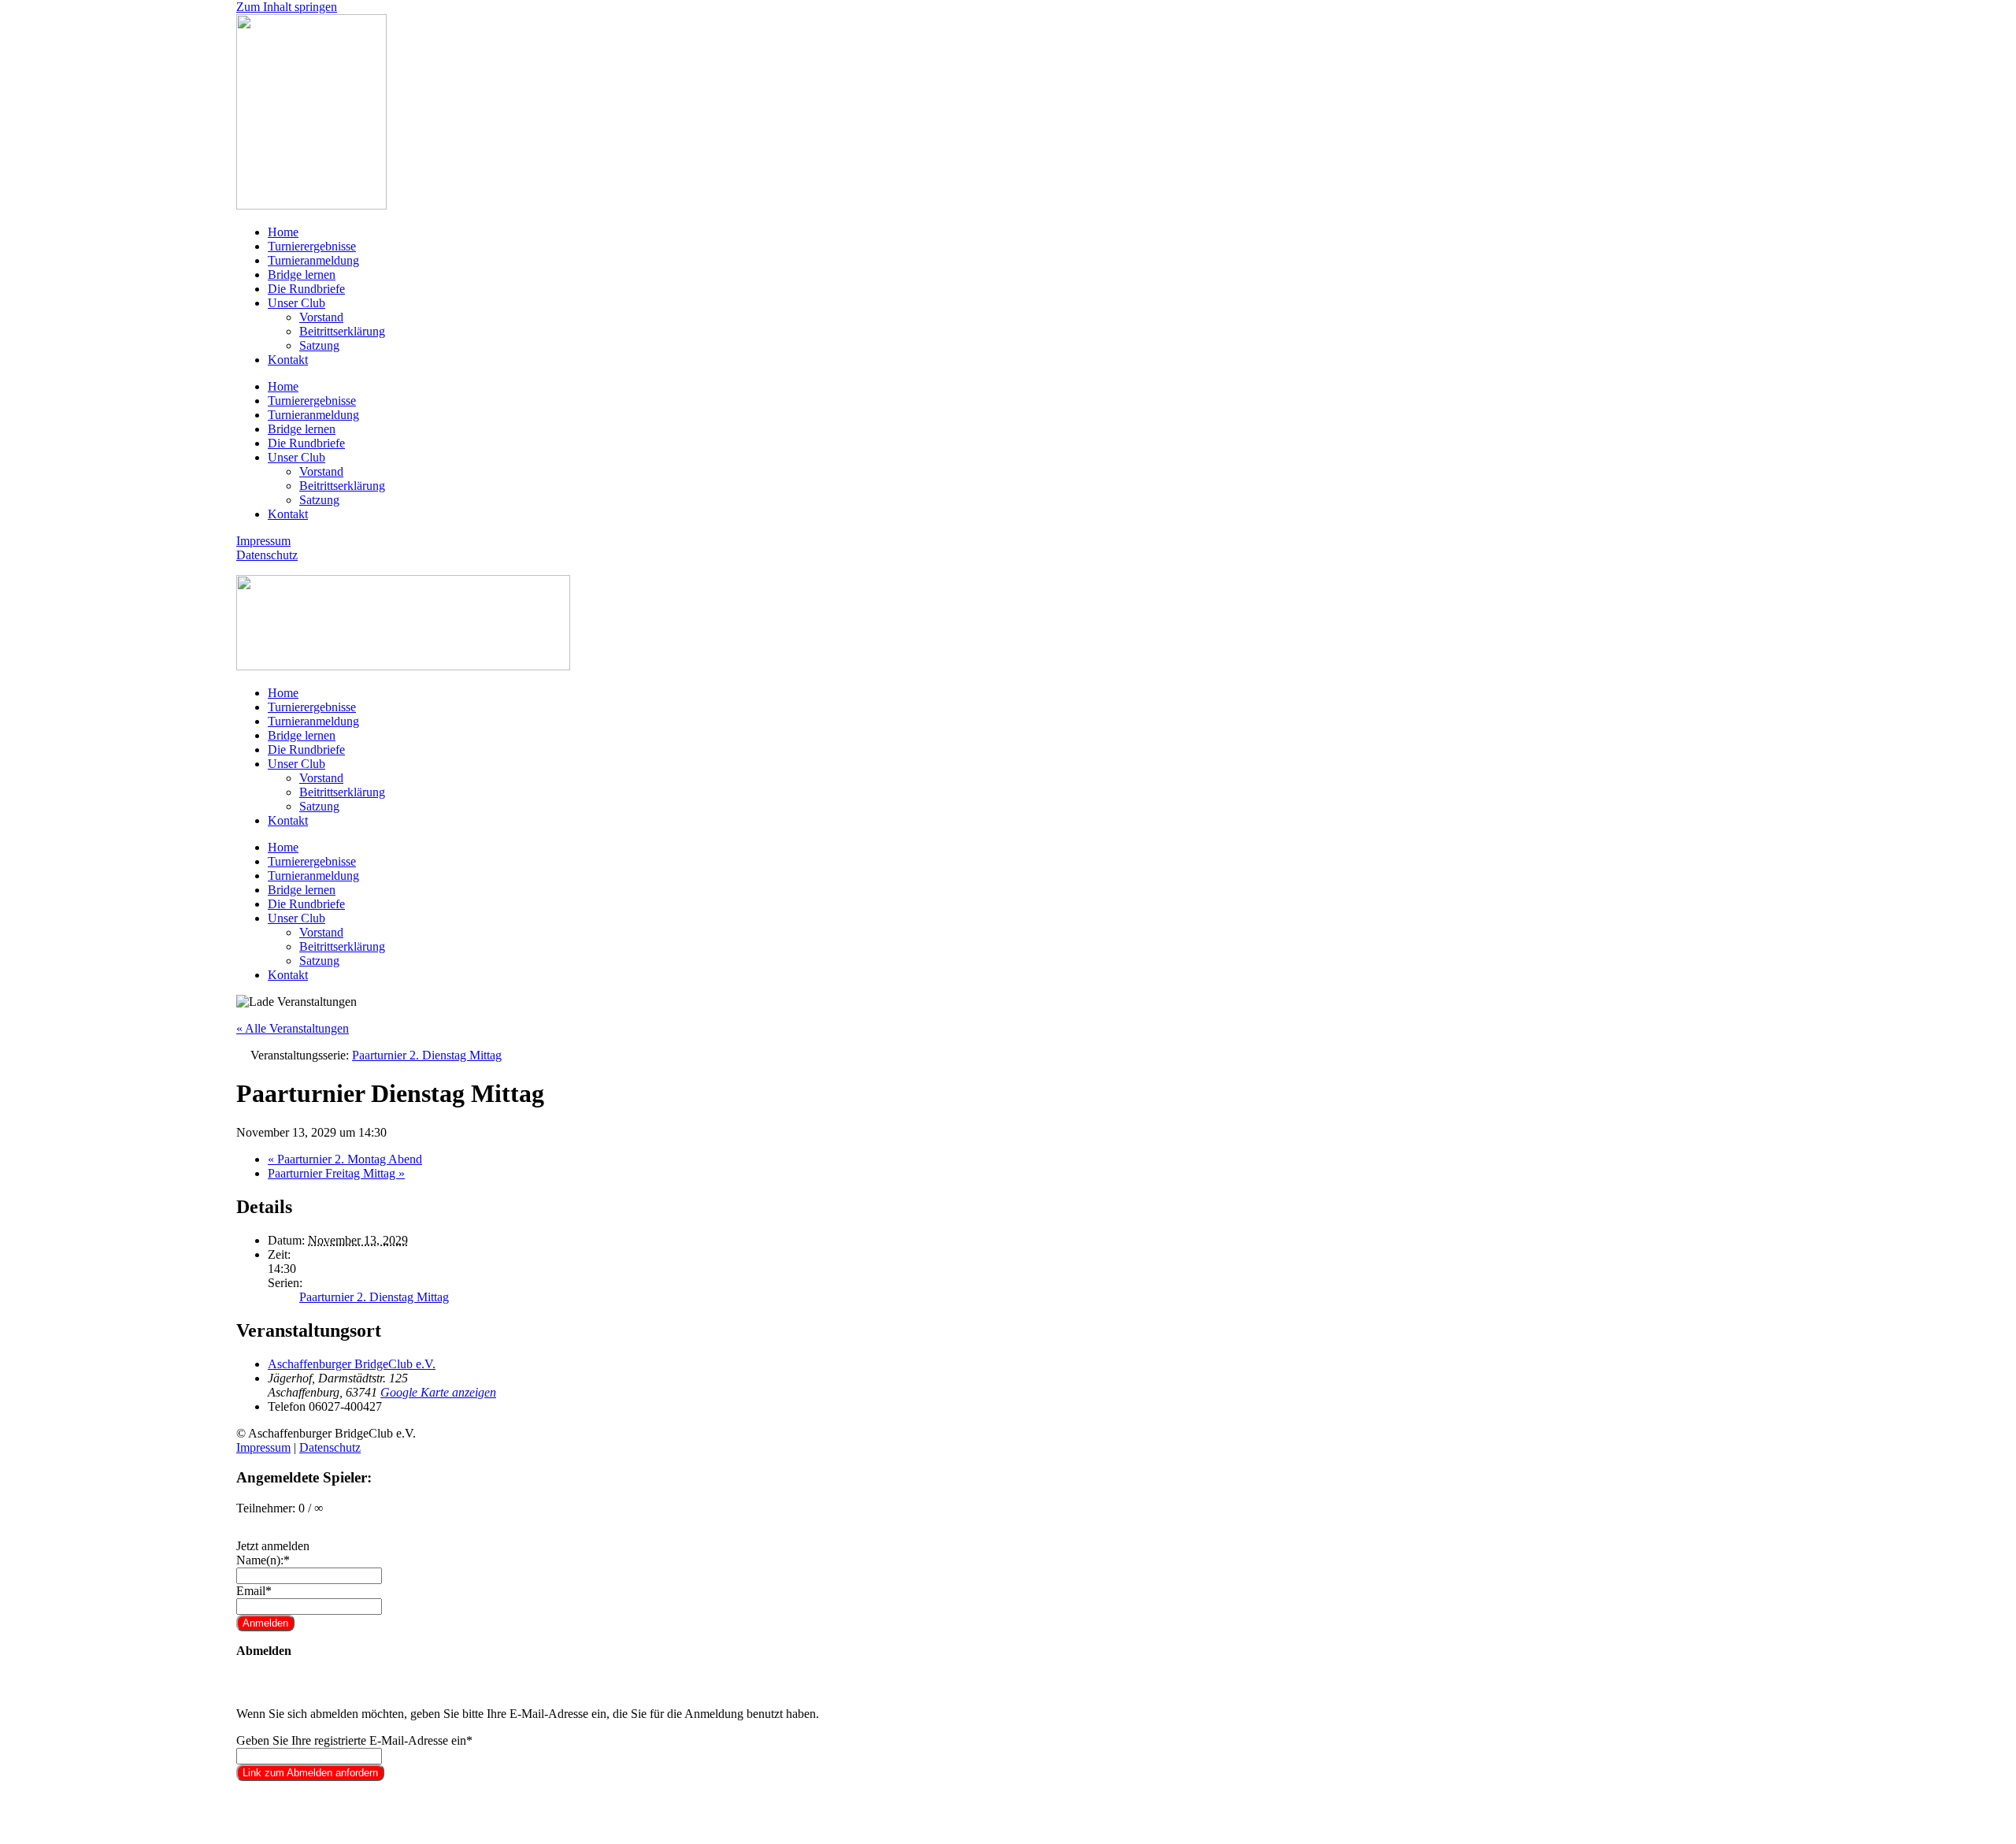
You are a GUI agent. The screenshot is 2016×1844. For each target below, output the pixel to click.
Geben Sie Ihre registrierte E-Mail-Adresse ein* (354, 1740)
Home (283, 232)
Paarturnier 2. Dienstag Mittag (374, 1297)
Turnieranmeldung (313, 260)
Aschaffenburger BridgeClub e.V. (352, 1364)
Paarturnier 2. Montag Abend (345, 1159)
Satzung (319, 345)
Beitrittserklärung (342, 331)
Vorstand (321, 317)
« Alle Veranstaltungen (293, 1028)
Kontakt (288, 360)
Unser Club (296, 303)
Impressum (263, 541)
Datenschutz (267, 555)
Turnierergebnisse (312, 246)
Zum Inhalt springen (287, 7)
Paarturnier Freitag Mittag (336, 1173)
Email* (254, 1591)
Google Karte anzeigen (438, 1392)
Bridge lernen (302, 275)
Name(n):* (263, 1560)
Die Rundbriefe (306, 289)
